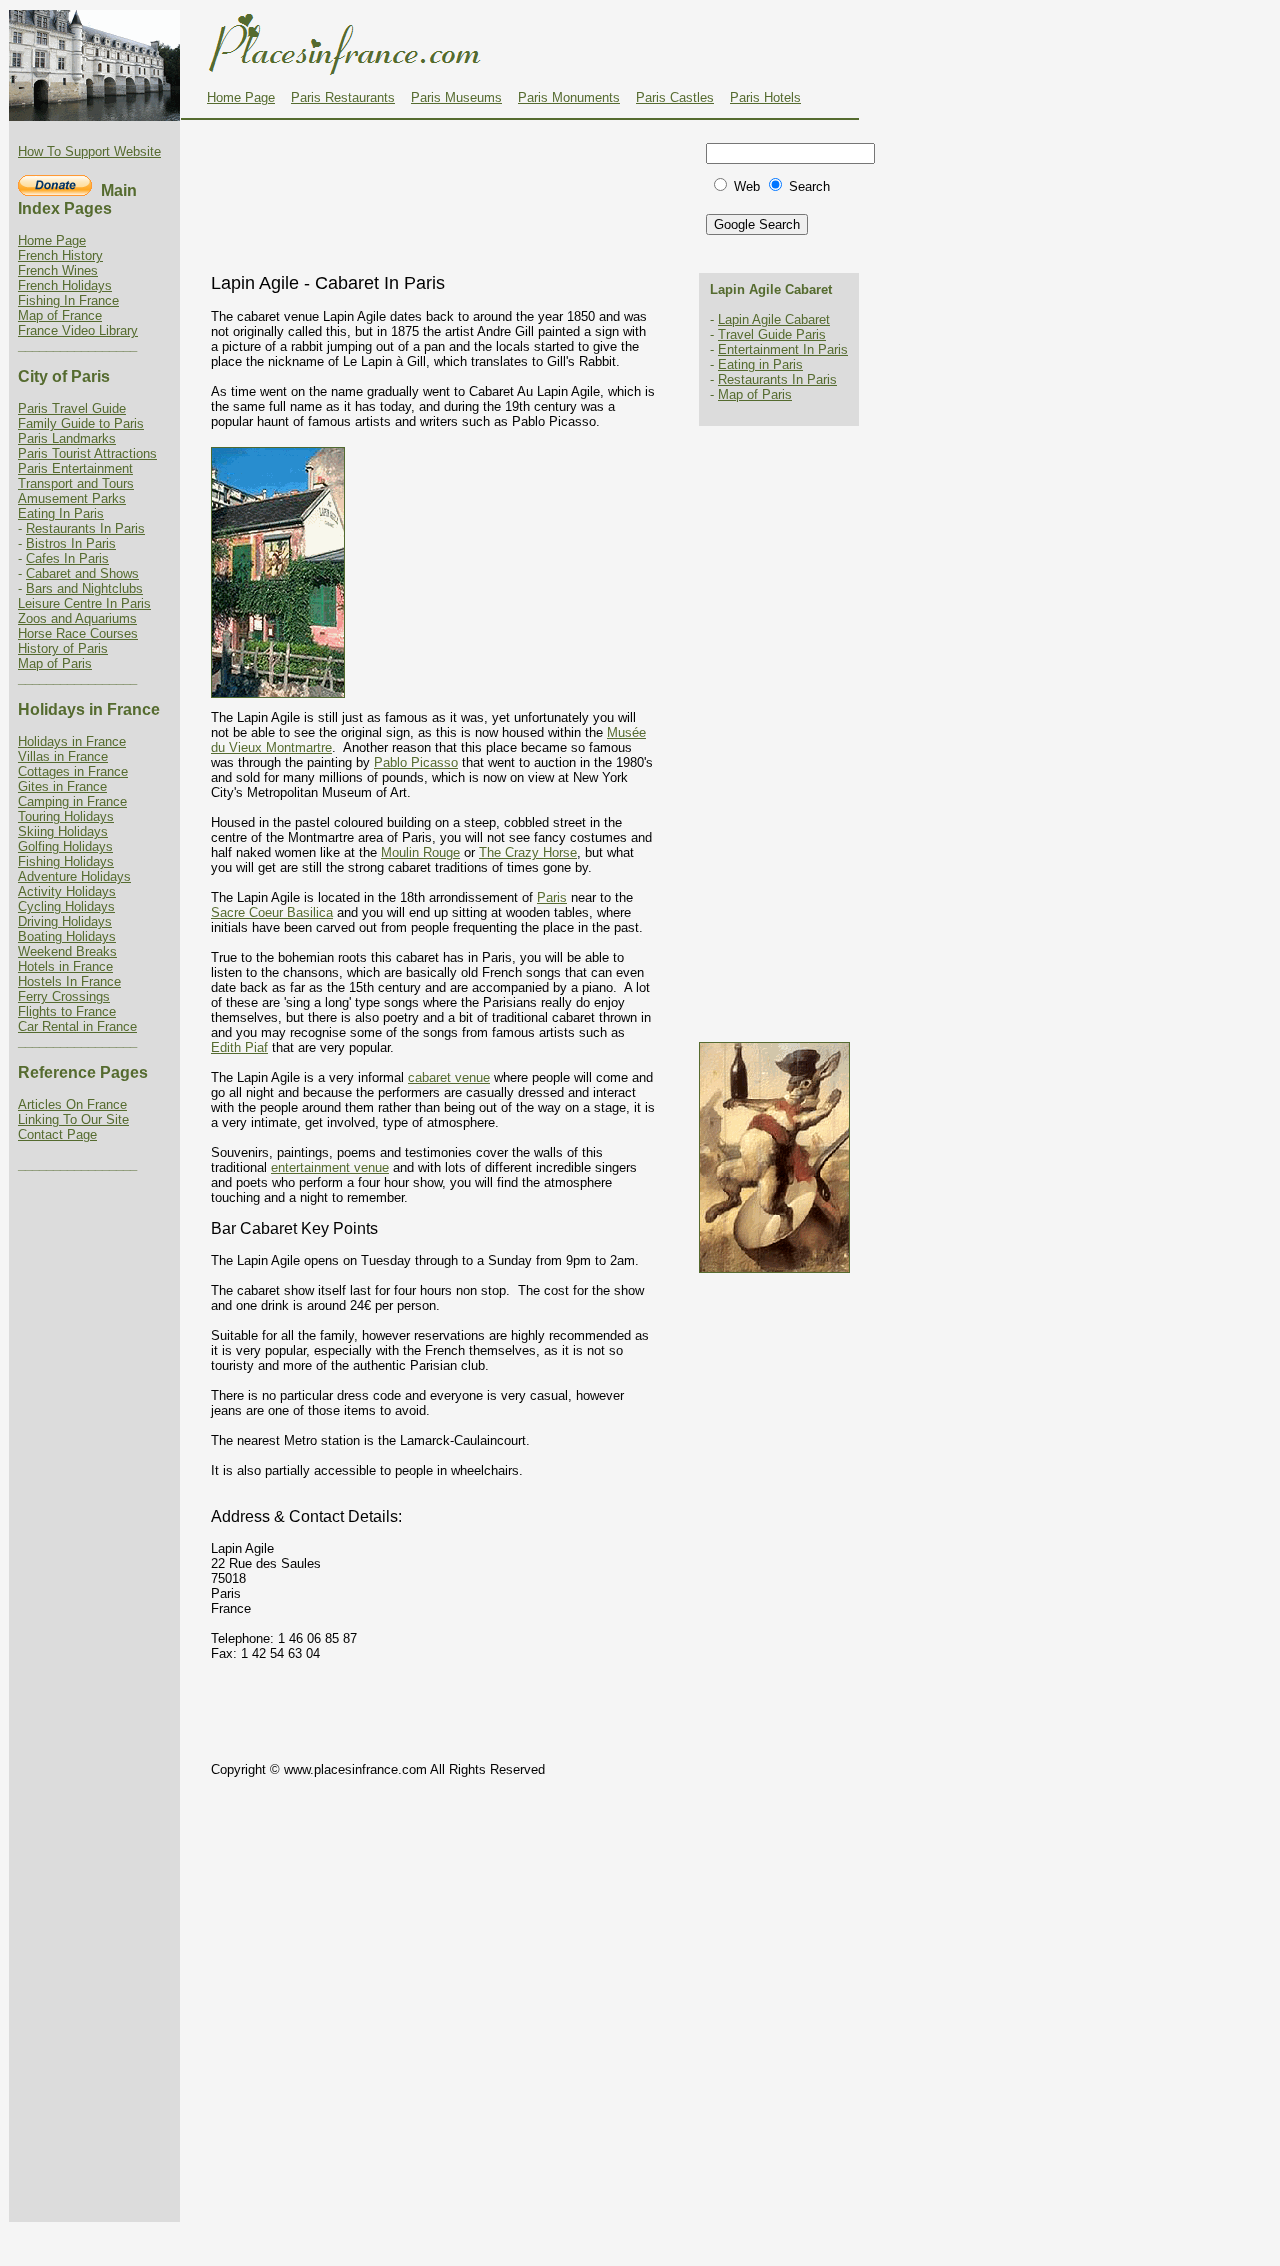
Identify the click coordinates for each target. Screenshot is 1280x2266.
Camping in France (72, 801)
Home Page (241, 97)
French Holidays (65, 285)
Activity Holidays (67, 891)
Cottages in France (73, 771)
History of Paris (63, 648)
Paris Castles (675, 97)
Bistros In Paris (71, 543)
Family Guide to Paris (81, 423)
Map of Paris (55, 663)
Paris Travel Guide (72, 408)
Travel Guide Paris (772, 334)
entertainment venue (330, 1167)
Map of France (60, 315)
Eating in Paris (760, 364)
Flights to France (67, 1011)
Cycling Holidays (66, 906)
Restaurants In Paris (85, 528)
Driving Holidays (65, 921)
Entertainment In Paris (783, 349)
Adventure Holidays (74, 876)
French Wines (58, 270)
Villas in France (63, 756)
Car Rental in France (77, 1026)
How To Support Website (89, 151)
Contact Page (57, 1134)
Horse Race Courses (78, 633)
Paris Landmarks (67, 438)
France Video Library (78, 330)
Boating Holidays (67, 936)
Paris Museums (456, 97)
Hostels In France (69, 981)
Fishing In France (68, 300)
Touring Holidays (66, 816)
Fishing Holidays (66, 861)
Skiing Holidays (63, 831)
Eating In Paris (61, 513)
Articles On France (72, 1104)
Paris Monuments (569, 97)
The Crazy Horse (528, 852)
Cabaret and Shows (82, 573)
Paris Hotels (765, 97)
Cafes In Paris (67, 558)
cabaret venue (449, 1077)
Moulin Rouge (420, 852)
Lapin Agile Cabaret (774, 319)
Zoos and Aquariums (77, 618)
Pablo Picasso (416, 762)
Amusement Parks (72, 498)
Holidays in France (72, 741)
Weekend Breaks (67, 951)
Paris (552, 897)
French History (60, 255)
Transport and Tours (76, 483)
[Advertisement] (441, 169)
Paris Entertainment (75, 468)
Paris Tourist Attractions (87, 453)
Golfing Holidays (65, 846)
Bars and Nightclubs (84, 588)
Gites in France (62, 786)
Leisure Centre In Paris (84, 603)
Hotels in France (65, 966)
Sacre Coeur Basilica (272, 912)
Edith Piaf (239, 1047)
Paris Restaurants (343, 97)
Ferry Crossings (64, 996)
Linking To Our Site (73, 1119)
